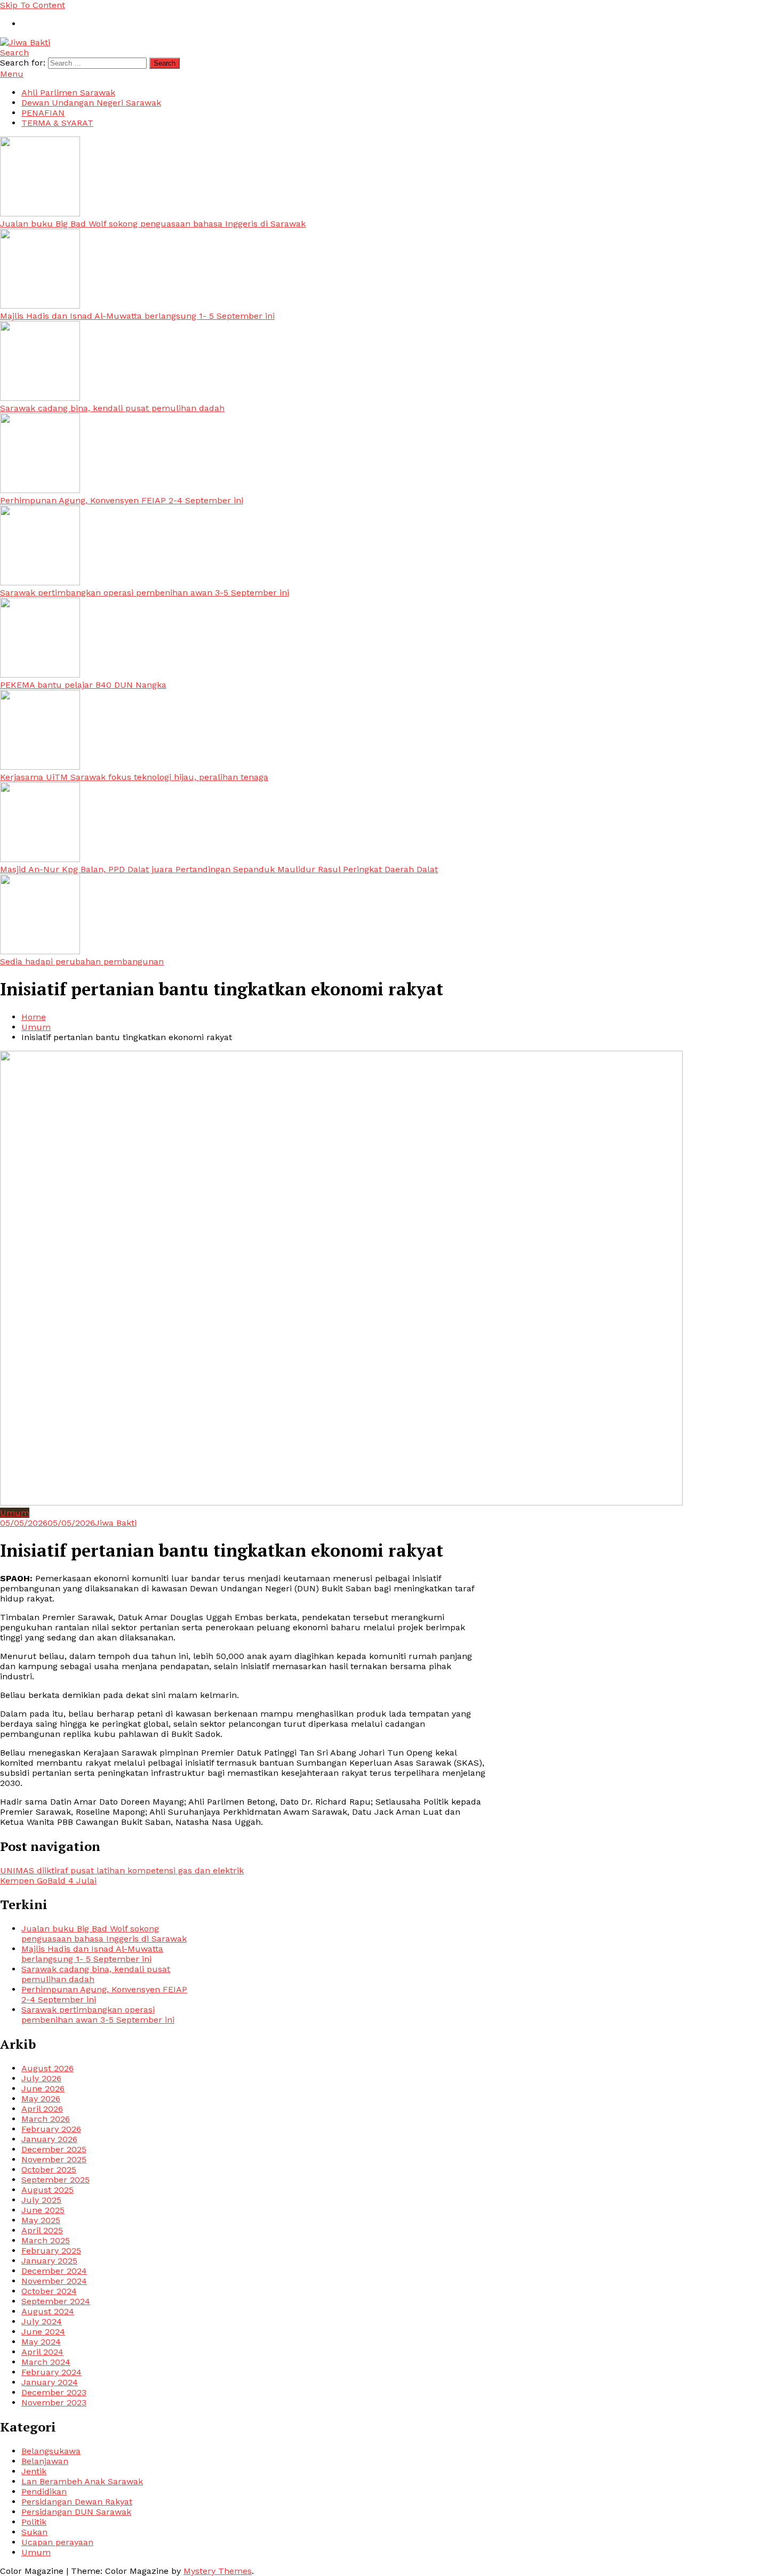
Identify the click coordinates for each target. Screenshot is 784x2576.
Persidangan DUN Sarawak (76, 2512)
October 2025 (49, 2170)
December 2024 (54, 2271)
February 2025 (51, 2251)
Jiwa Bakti (116, 1523)
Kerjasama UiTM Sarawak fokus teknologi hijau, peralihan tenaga (134, 777)
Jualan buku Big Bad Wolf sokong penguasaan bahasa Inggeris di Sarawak (153, 224)
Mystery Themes (218, 2571)
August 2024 (48, 2311)
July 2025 (41, 2200)
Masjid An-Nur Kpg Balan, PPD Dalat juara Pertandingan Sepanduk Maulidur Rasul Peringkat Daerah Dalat (219, 869)
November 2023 (54, 2402)
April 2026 (42, 2109)
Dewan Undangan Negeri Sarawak (91, 103)
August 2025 (47, 2190)
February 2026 (51, 2129)
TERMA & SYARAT (57, 123)
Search (14, 53)
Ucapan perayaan (57, 2542)
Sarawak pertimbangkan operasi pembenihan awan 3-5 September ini (145, 593)
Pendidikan (44, 2492)
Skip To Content (33, 5)
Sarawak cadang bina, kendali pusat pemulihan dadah (112, 408)
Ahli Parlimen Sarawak (68, 92)
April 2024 (42, 2352)
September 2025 (55, 2180)
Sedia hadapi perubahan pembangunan (82, 961)
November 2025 (54, 2159)
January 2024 (50, 2382)
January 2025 (49, 2261)
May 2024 (41, 2342)
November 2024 (54, 2281)
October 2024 (49, 2291)
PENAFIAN (43, 113)
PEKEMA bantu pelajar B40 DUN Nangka (83, 685)
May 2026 (41, 2099)
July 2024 (42, 2321)
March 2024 (46, 2362)
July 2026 (41, 2078)
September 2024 (56, 2301)
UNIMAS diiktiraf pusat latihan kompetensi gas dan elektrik (122, 1870)
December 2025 (54, 2149)
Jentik (34, 2471)
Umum (15, 1513)
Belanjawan (45, 2461)
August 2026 (47, 2068)
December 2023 (54, 2392)
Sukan (34, 2532)
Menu (12, 74)
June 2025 (43, 2210)
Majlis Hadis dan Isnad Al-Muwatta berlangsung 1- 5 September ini (137, 316)
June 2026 (43, 2088)
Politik (34, 2522)
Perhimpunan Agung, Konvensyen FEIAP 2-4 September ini (122, 500)
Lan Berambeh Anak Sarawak (82, 2481)
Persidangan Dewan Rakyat (77, 2502)
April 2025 (42, 2230)
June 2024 (43, 2332)
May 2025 (41, 2220)
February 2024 (51, 2372)
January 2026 (49, 2139)
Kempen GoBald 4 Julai (48, 1881)
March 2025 (46, 2240)
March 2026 (46, 2119)
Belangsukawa (51, 2451)
